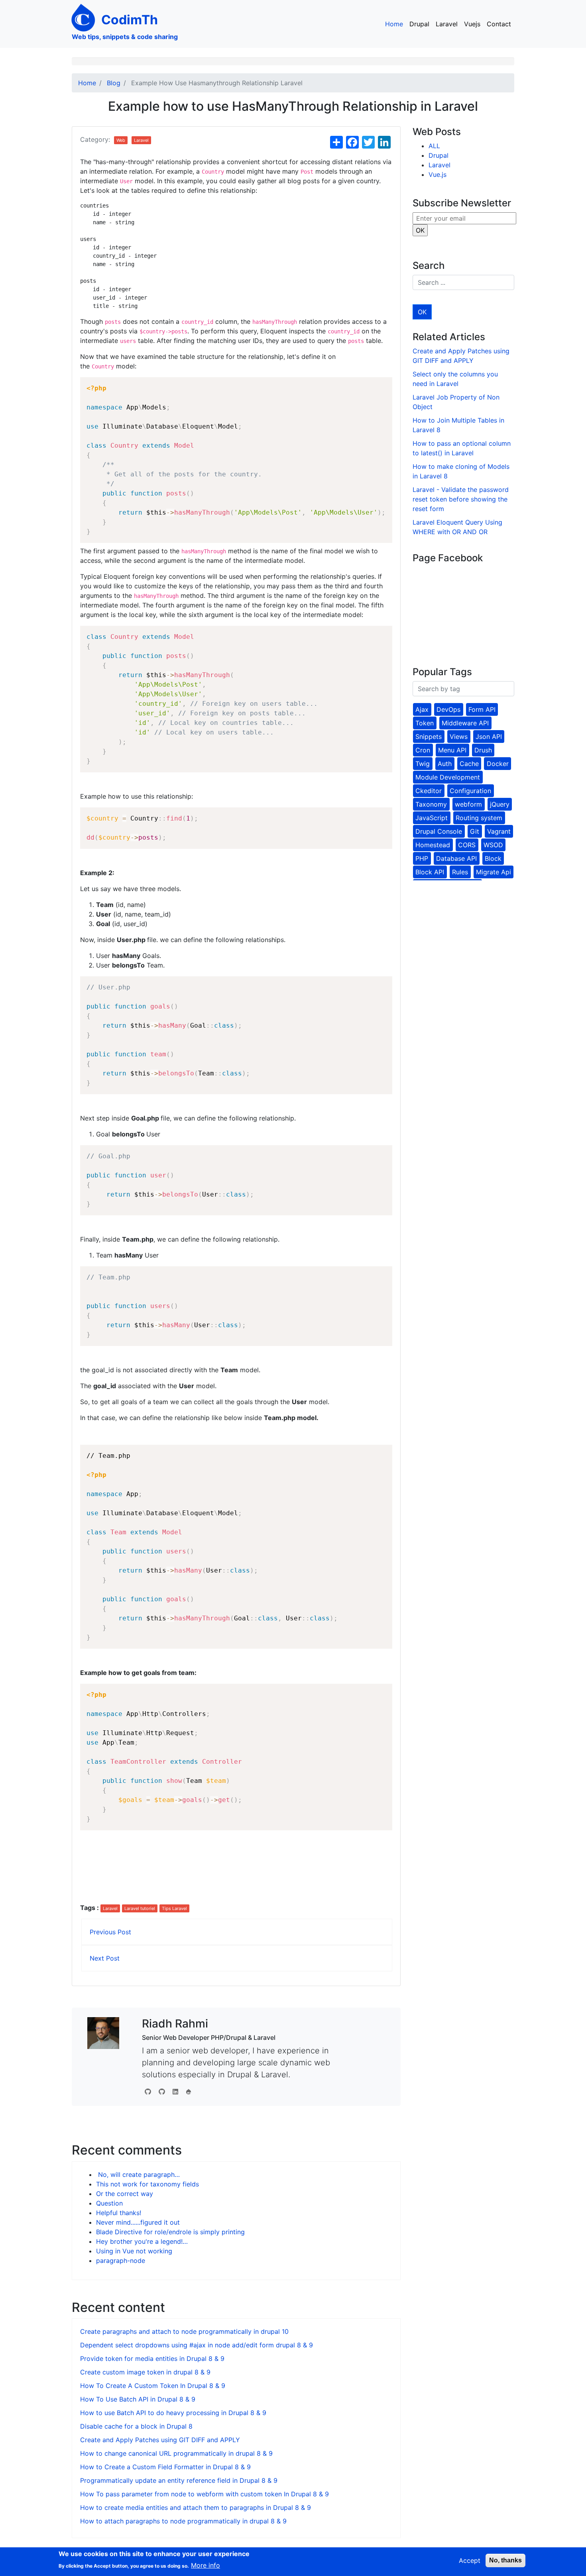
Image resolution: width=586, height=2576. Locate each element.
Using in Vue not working (134, 2251)
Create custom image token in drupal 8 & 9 (145, 2372)
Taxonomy (431, 804)
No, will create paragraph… (138, 2174)
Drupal (419, 24)
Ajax (422, 709)
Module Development (448, 777)
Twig (423, 764)
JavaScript (432, 818)
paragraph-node (121, 2261)
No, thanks (505, 2560)
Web (121, 140)
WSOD (493, 845)
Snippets (429, 737)
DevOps (448, 709)
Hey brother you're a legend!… (142, 2241)
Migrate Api (494, 872)
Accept (470, 2560)
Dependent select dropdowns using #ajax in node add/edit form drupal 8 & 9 (197, 2345)
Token (425, 723)
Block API (430, 872)
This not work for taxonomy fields (147, 2184)
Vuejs (472, 24)
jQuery (500, 804)
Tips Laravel (174, 1908)
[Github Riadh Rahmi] (162, 2092)
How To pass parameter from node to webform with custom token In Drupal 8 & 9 (205, 2494)
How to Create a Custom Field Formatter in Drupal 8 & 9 (165, 2467)
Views (459, 737)
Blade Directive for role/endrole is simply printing (170, 2232)
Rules (460, 872)
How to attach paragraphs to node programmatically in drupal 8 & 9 (183, 2521)
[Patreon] (189, 2092)
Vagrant (499, 831)
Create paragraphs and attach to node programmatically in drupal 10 (184, 2331)
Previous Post (110, 1932)
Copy (382, 385)
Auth (445, 764)
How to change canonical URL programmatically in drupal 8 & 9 (176, 2453)
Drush (483, 750)
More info (205, 2565)
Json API (489, 737)
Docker (498, 764)
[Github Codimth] (148, 2092)
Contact (499, 24)
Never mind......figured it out (138, 2222)
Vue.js (438, 174)
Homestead (433, 845)
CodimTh (130, 20)
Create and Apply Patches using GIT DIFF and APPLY (160, 2440)
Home (394, 24)
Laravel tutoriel (140, 1908)
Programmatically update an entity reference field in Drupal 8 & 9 (179, 2480)
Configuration (470, 791)
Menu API (452, 750)
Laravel (447, 24)
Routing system (479, 818)
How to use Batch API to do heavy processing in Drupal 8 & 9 (173, 2413)
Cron (423, 750)
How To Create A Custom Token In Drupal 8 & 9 (153, 2386)
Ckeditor (429, 791)
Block (493, 858)
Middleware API (465, 723)
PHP (422, 858)
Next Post (105, 1958)
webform (468, 804)
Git (475, 831)
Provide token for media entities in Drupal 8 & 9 (152, 2359)
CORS (467, 845)
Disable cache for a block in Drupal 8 (136, 2426)
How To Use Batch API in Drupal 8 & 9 (138, 2399)
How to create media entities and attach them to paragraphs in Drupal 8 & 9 (196, 2507)
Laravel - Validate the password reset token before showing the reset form (461, 499)
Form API (482, 709)
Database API (456, 858)
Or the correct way (125, 2194)
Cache (469, 764)
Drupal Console (439, 831)
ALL (434, 146)
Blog (114, 83)
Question (109, 2203)
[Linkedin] (175, 2092)
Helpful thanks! (119, 2213)
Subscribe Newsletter (462, 203)
